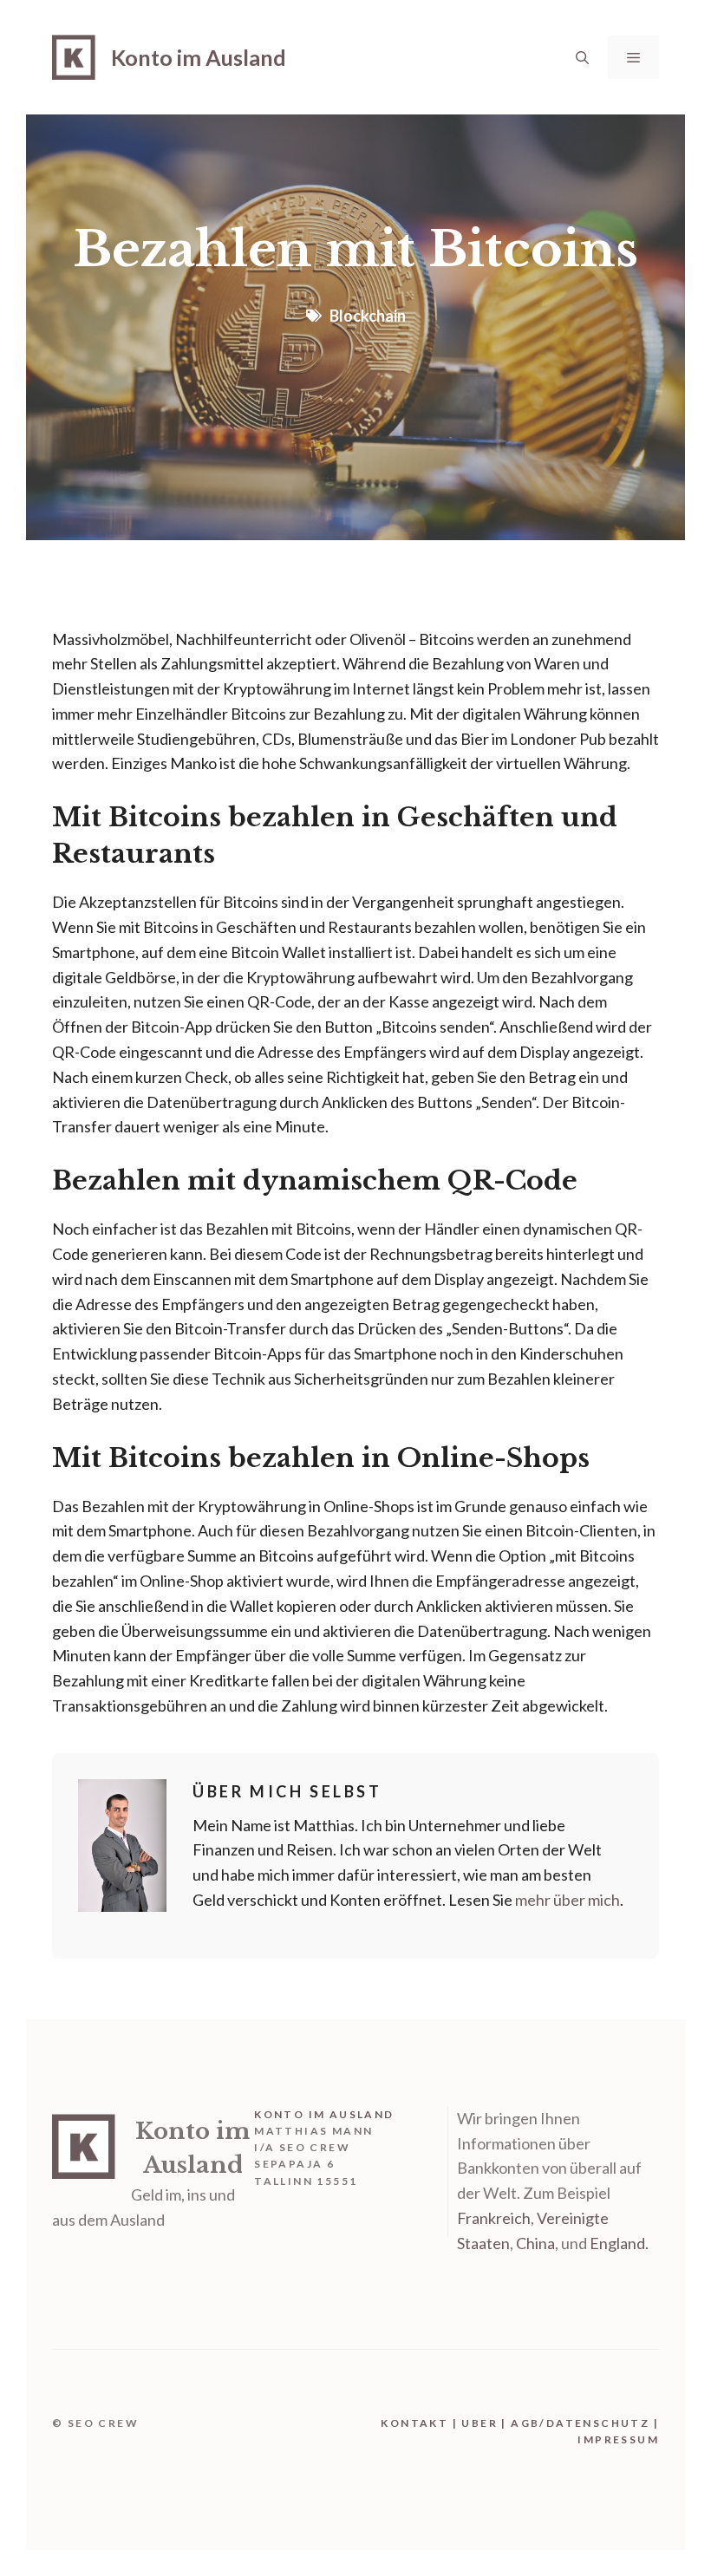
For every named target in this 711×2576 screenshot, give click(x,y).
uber (479, 2423)
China (535, 2243)
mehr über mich (567, 1900)
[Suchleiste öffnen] (582, 57)
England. (619, 2243)
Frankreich (494, 2218)
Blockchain (368, 316)
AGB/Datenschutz (580, 2423)
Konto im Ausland (199, 57)
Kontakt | (421, 2423)
